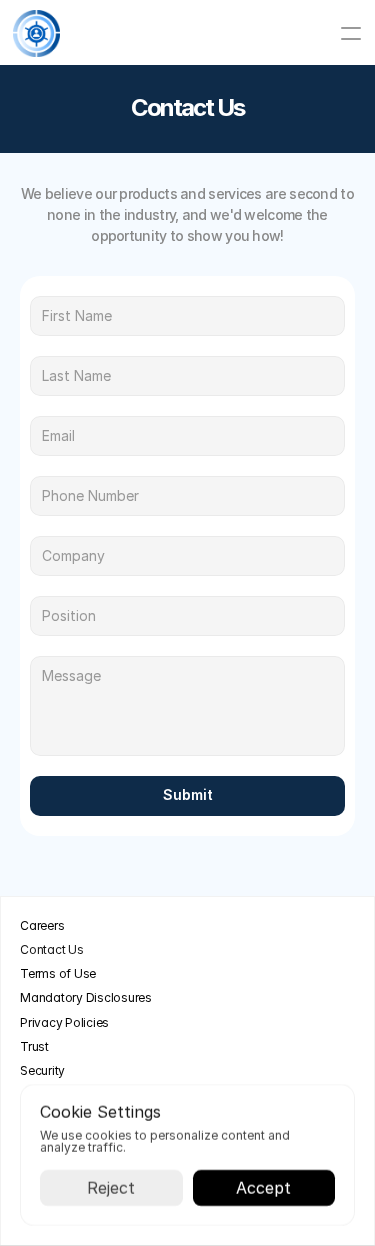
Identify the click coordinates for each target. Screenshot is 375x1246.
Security (42, 1070)
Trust (34, 1046)
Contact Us (52, 949)
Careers (42, 925)
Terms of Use (58, 973)
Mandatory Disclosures (86, 997)
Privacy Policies (64, 1022)
